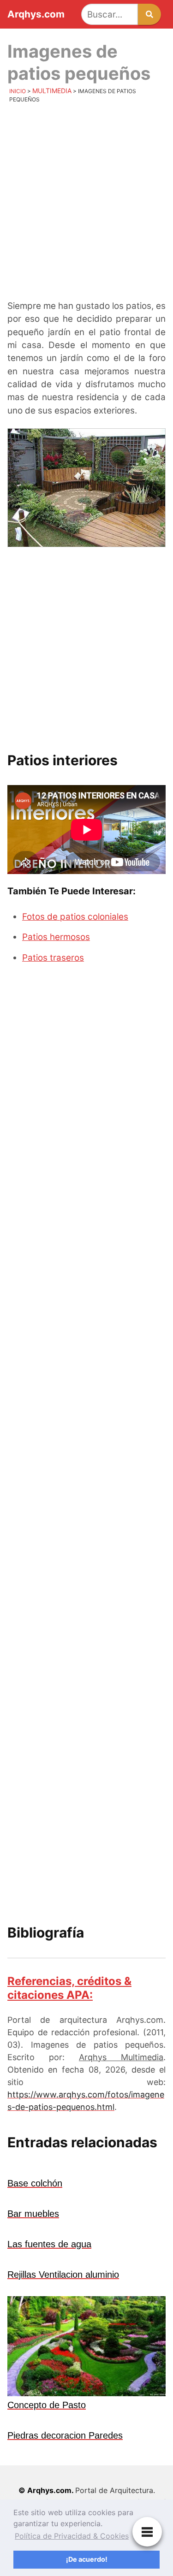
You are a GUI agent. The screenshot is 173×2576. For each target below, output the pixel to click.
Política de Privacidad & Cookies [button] (72, 2536)
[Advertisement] (86, 204)
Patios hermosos (56, 937)
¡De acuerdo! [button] (87, 2559)
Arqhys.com (36, 15)
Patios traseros (53, 958)
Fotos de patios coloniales (75, 917)
